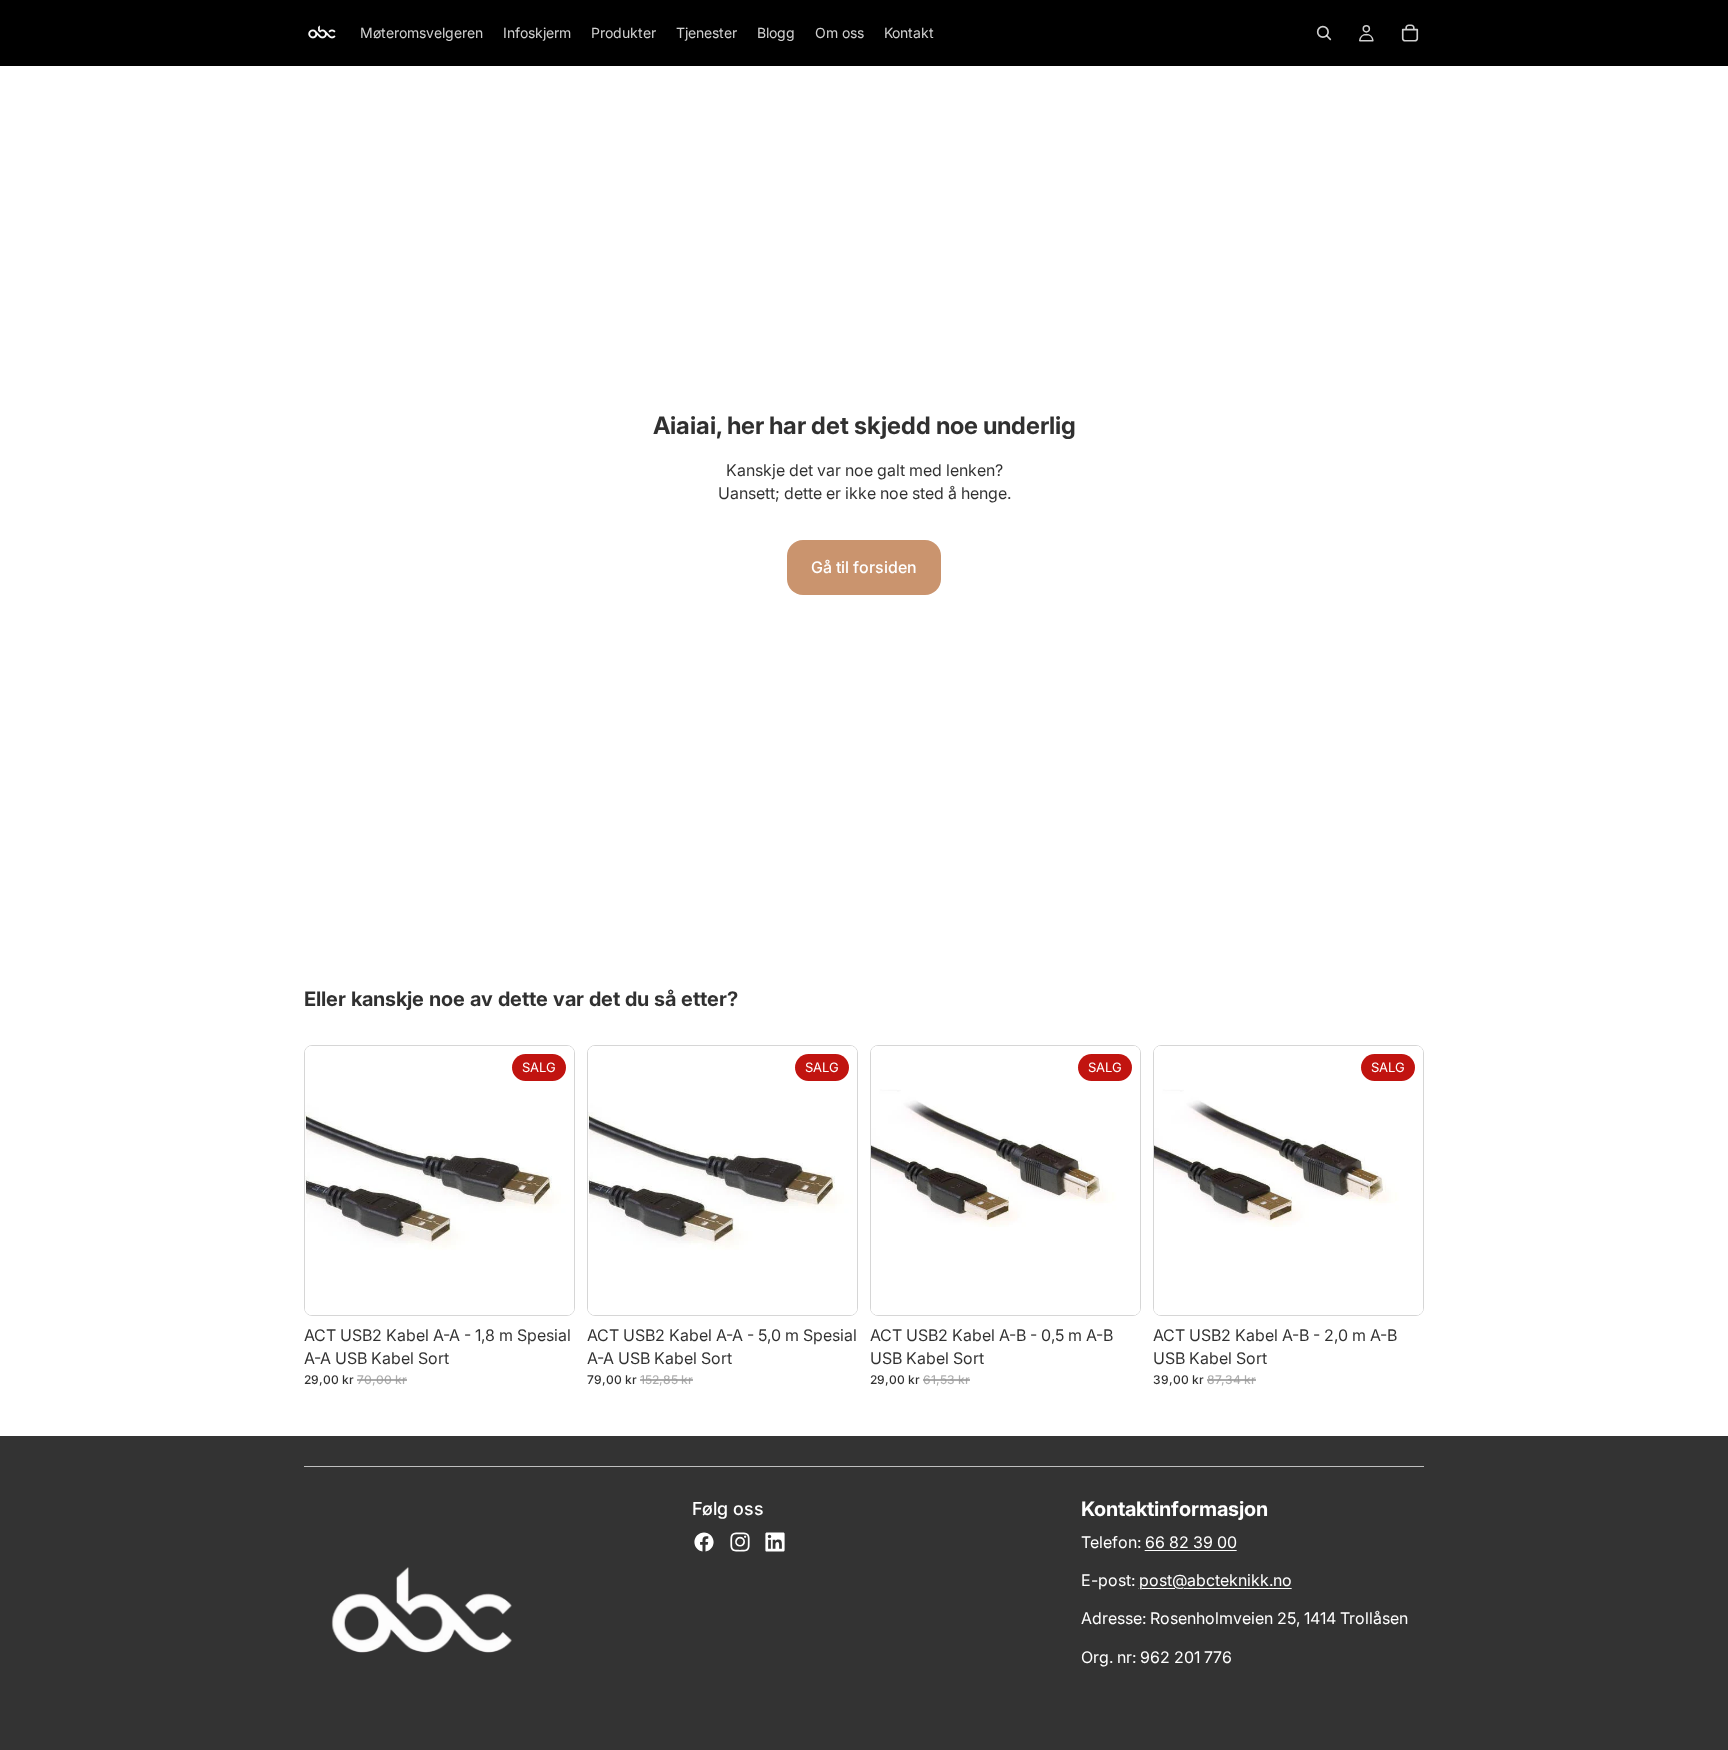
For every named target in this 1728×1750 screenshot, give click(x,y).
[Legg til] (543, 1285)
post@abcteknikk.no (1215, 1580)
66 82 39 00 (1191, 1542)
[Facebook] (704, 1542)
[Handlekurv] (1410, 33)
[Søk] (1324, 33)
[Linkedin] (775, 1542)
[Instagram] (740, 1542)
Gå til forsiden (864, 567)
